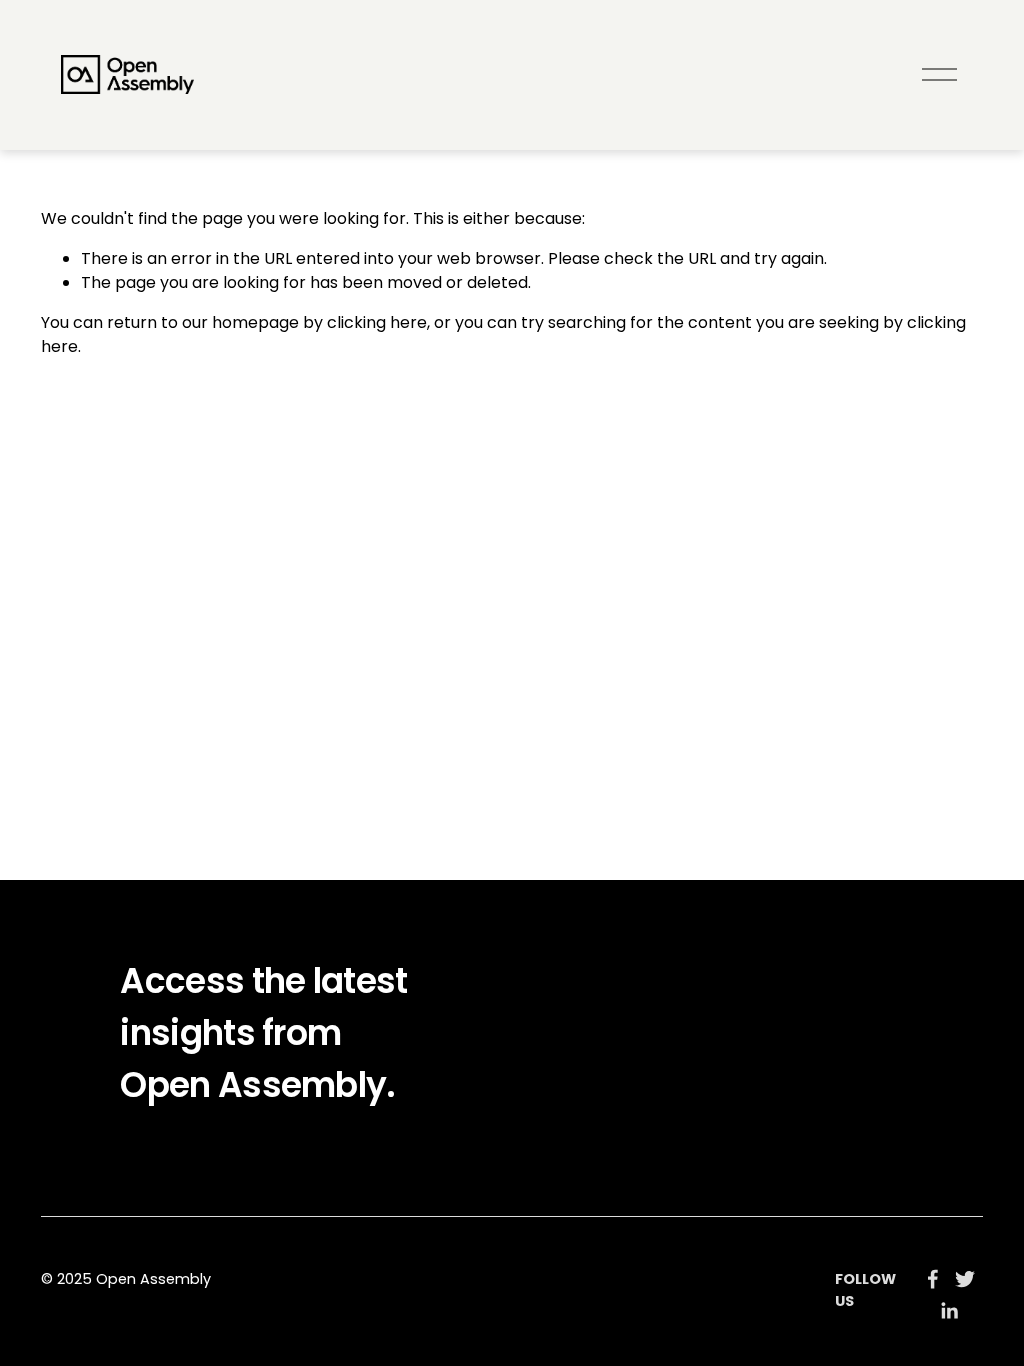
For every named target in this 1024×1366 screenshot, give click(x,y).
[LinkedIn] (949, 1311)
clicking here (377, 322)
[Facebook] (933, 1279)
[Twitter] (965, 1279)
